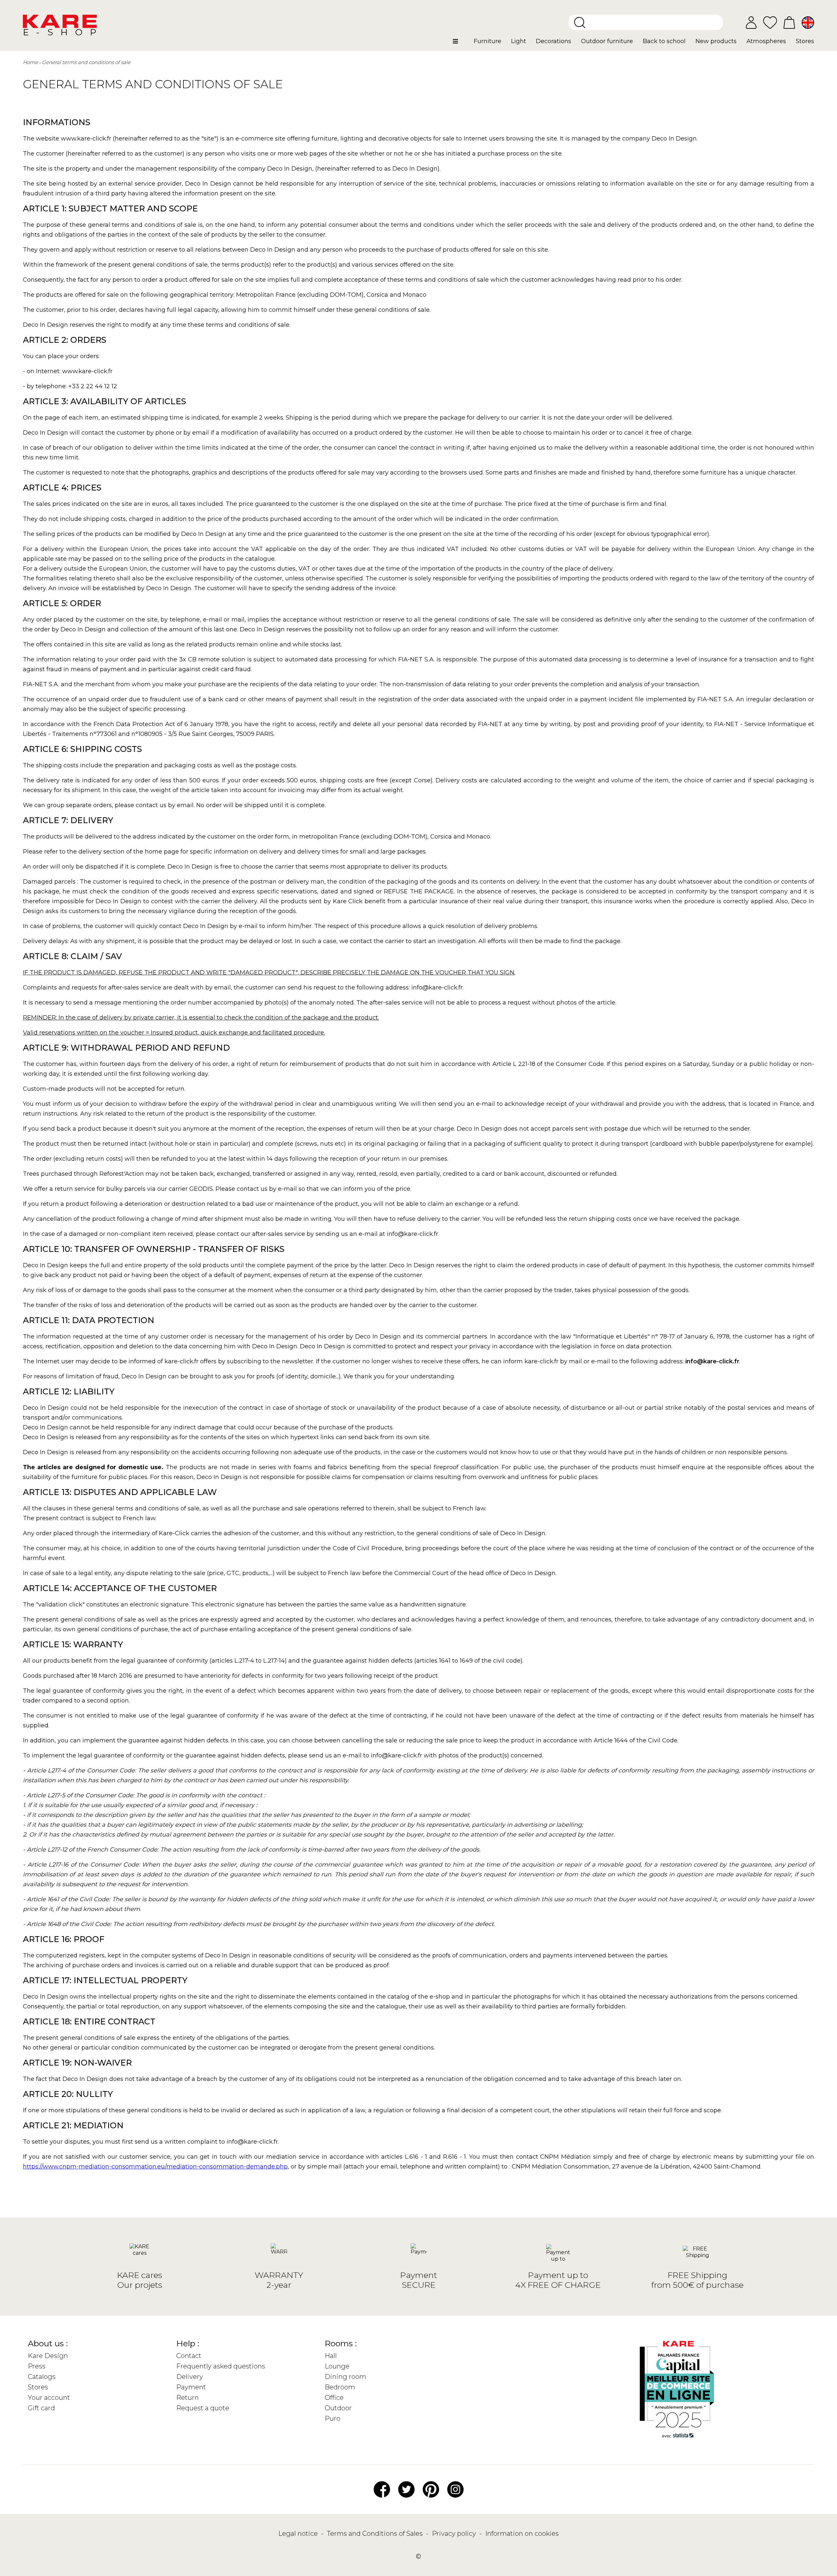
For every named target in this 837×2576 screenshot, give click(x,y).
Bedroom (340, 2387)
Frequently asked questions (221, 2366)
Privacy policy (455, 2534)
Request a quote (203, 2408)
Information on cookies (522, 2534)
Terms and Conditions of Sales (376, 2534)
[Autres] (461, 44)
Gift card (41, 2408)
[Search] (580, 23)
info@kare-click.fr (712, 1361)
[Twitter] (406, 2489)
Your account (49, 2398)
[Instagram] (455, 2489)
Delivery (190, 2377)
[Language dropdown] (808, 23)
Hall (331, 2356)
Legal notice (299, 2534)
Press (37, 2366)
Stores (38, 2387)
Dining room (345, 2377)
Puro (333, 2418)
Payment (191, 2387)
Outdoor (338, 2408)
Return (188, 2398)
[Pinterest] (431, 2489)
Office (334, 2398)
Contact (189, 2356)
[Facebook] (382, 2489)
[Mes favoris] (770, 22)
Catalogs (42, 2377)
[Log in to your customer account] (751, 23)
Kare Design (48, 2356)
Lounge (337, 2366)
